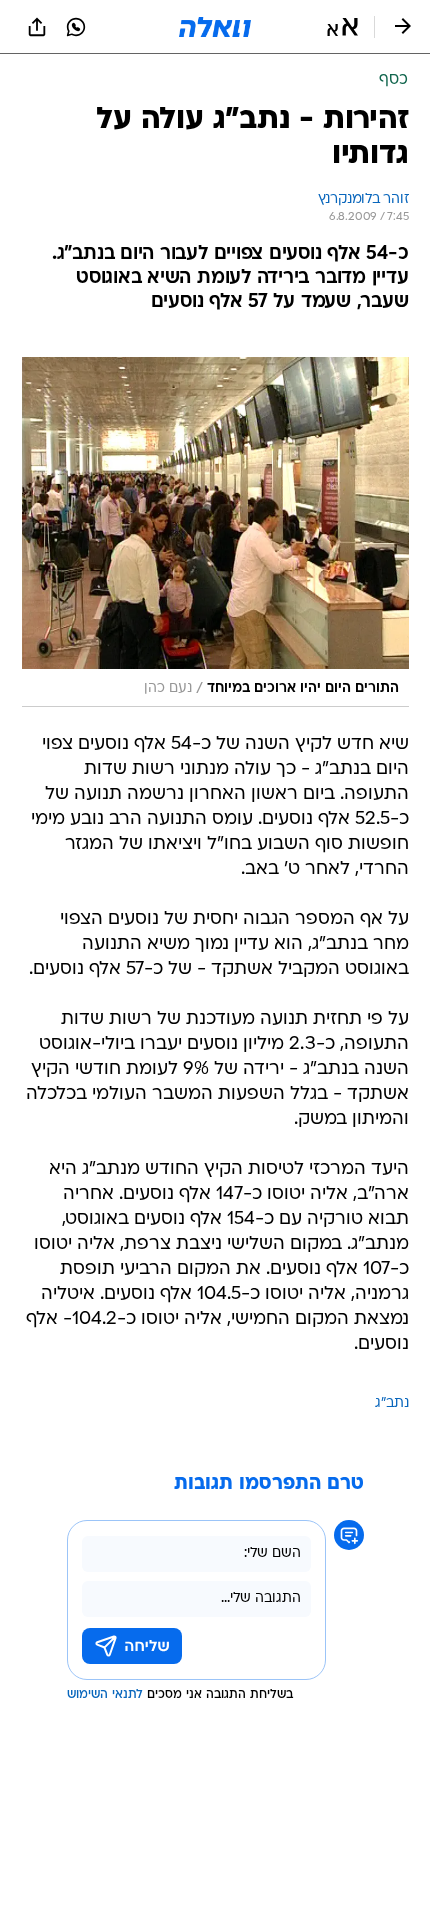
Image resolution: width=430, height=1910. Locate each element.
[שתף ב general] (37, 27)
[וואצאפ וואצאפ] (76, 27)
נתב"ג (392, 1403)
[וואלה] (215, 27)
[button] (342, 27)
